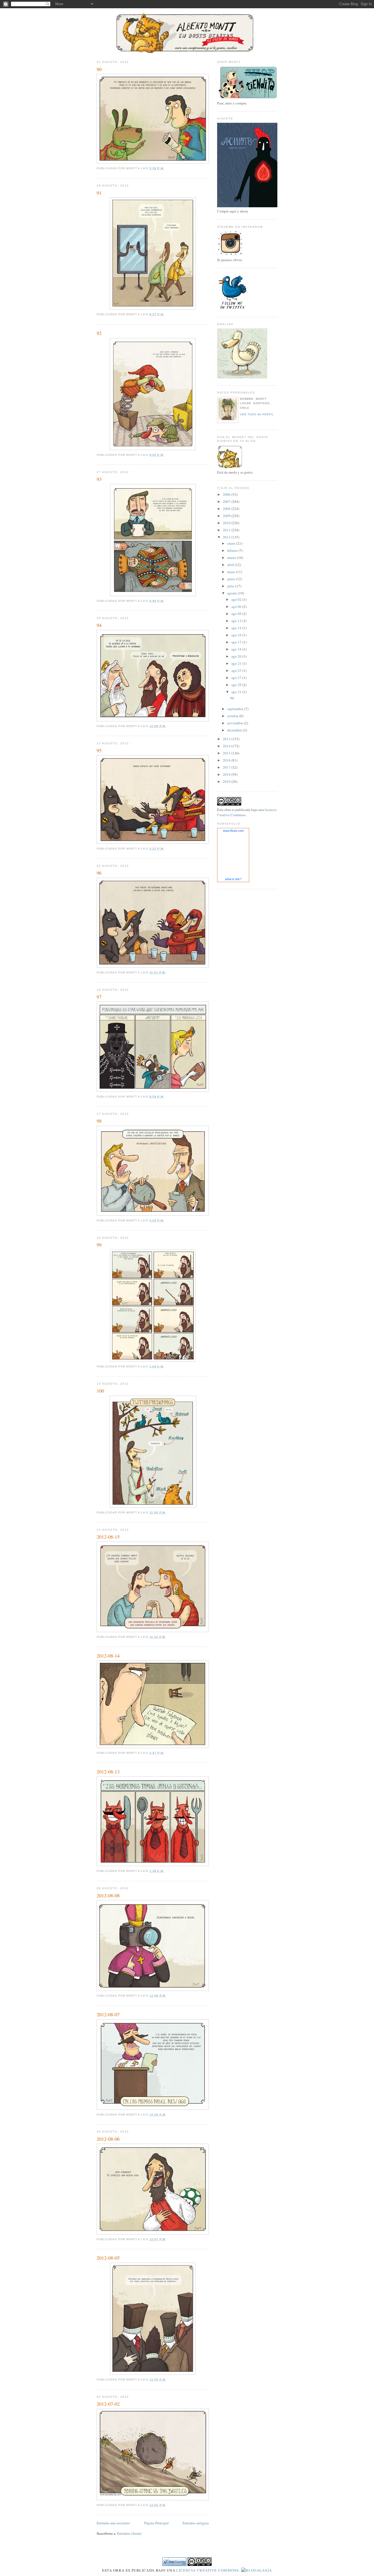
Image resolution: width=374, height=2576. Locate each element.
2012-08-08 (108, 1895)
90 (99, 69)
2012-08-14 (108, 1656)
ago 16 (237, 635)
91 (99, 193)
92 (99, 333)
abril (231, 565)
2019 (227, 781)
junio (232, 579)
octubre (233, 716)
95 (99, 750)
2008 (227, 509)
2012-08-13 (108, 1772)
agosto (233, 593)
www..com (233, 831)
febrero (233, 550)
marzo (232, 558)
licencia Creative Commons (208, 2570)
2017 (227, 767)
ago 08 (237, 614)
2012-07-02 (108, 2404)
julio (231, 586)
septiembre (236, 709)
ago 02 (237, 599)
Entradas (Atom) (129, 2533)
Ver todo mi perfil (257, 414)
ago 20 (237, 656)
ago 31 (237, 692)
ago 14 (237, 628)
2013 (227, 739)
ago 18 (237, 649)
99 (99, 1245)
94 (99, 625)
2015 (227, 753)
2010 (227, 523)
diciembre (235, 730)
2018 (227, 774)
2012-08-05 (108, 2258)
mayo (232, 572)
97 (99, 997)
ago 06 (237, 606)
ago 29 (237, 685)
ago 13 (237, 621)
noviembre (236, 723)
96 (99, 873)
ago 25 (237, 670)
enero (232, 543)
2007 (227, 501)
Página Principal (156, 2523)
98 (99, 1121)
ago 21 (237, 663)
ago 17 (237, 642)
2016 (227, 760)
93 (99, 479)
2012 (227, 537)
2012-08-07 (108, 2014)
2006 (227, 494)
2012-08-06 (108, 2139)
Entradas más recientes (113, 2523)
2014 (227, 746)
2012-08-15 (108, 1537)
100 (100, 1391)
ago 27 (237, 678)
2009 (227, 516)
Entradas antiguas (196, 2523)
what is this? (233, 879)
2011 (227, 530)
